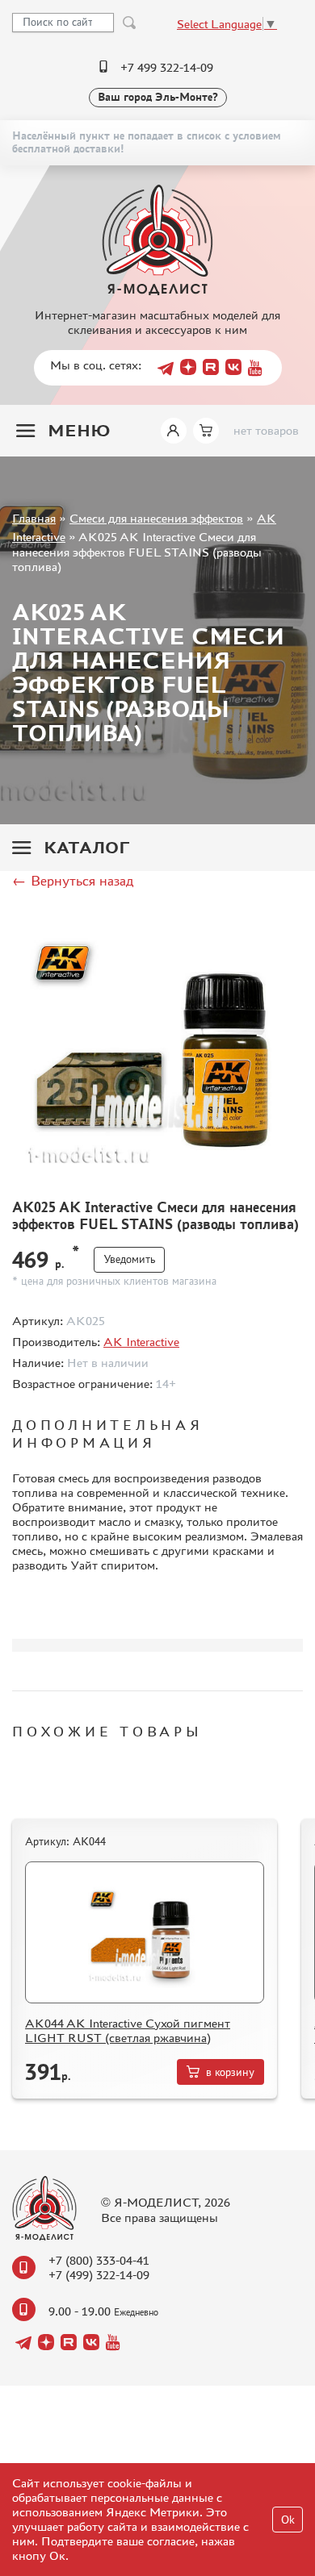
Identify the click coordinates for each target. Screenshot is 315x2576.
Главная (34, 518)
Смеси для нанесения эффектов (156, 518)
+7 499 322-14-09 (167, 67)
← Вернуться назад (73, 881)
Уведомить (129, 1259)
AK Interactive (141, 1342)
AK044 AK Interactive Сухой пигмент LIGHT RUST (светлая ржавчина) (128, 2030)
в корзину (230, 2072)
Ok (288, 2520)
